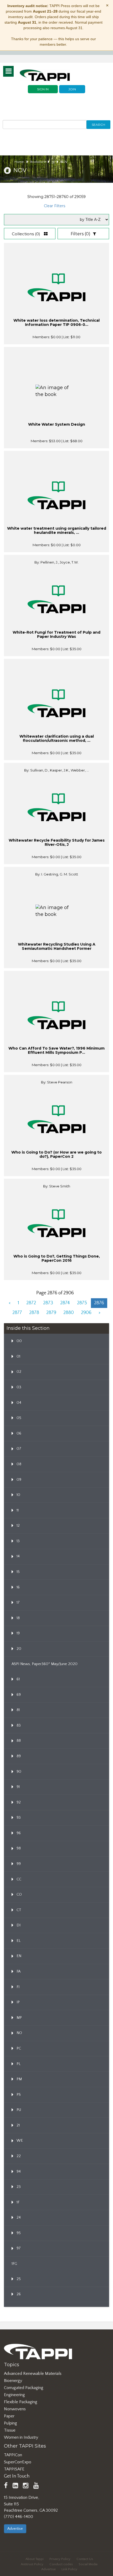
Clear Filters (55, 206)
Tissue (10, 2430)
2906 (86, 1313)
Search (98, 125)
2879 (51, 1313)
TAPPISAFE (14, 2469)
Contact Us (85, 2559)
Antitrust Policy (32, 2564)
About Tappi (35, 2559)
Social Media (88, 2564)
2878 (34, 1313)
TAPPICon (13, 2455)
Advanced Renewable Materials (33, 2374)
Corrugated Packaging (24, 2388)
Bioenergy (13, 2381)
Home (19, 162)
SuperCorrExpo (18, 2462)
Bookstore (38, 162)
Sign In (43, 89)
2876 (99, 1303)
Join (72, 89)
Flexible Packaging (21, 2402)
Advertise (15, 2529)
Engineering (14, 2395)
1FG (14, 2264)
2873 (48, 1303)
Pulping (11, 2423)
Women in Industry (21, 2437)
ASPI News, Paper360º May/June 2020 (45, 1664)
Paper (9, 2416)
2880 (69, 1313)
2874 (65, 1303)
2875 (82, 1303)
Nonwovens (15, 2409)
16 (53, 162)
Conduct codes (61, 2564)
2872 (31, 1303)
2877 (17, 1313)
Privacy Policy (60, 2559)
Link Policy (69, 2569)
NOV (64, 162)
